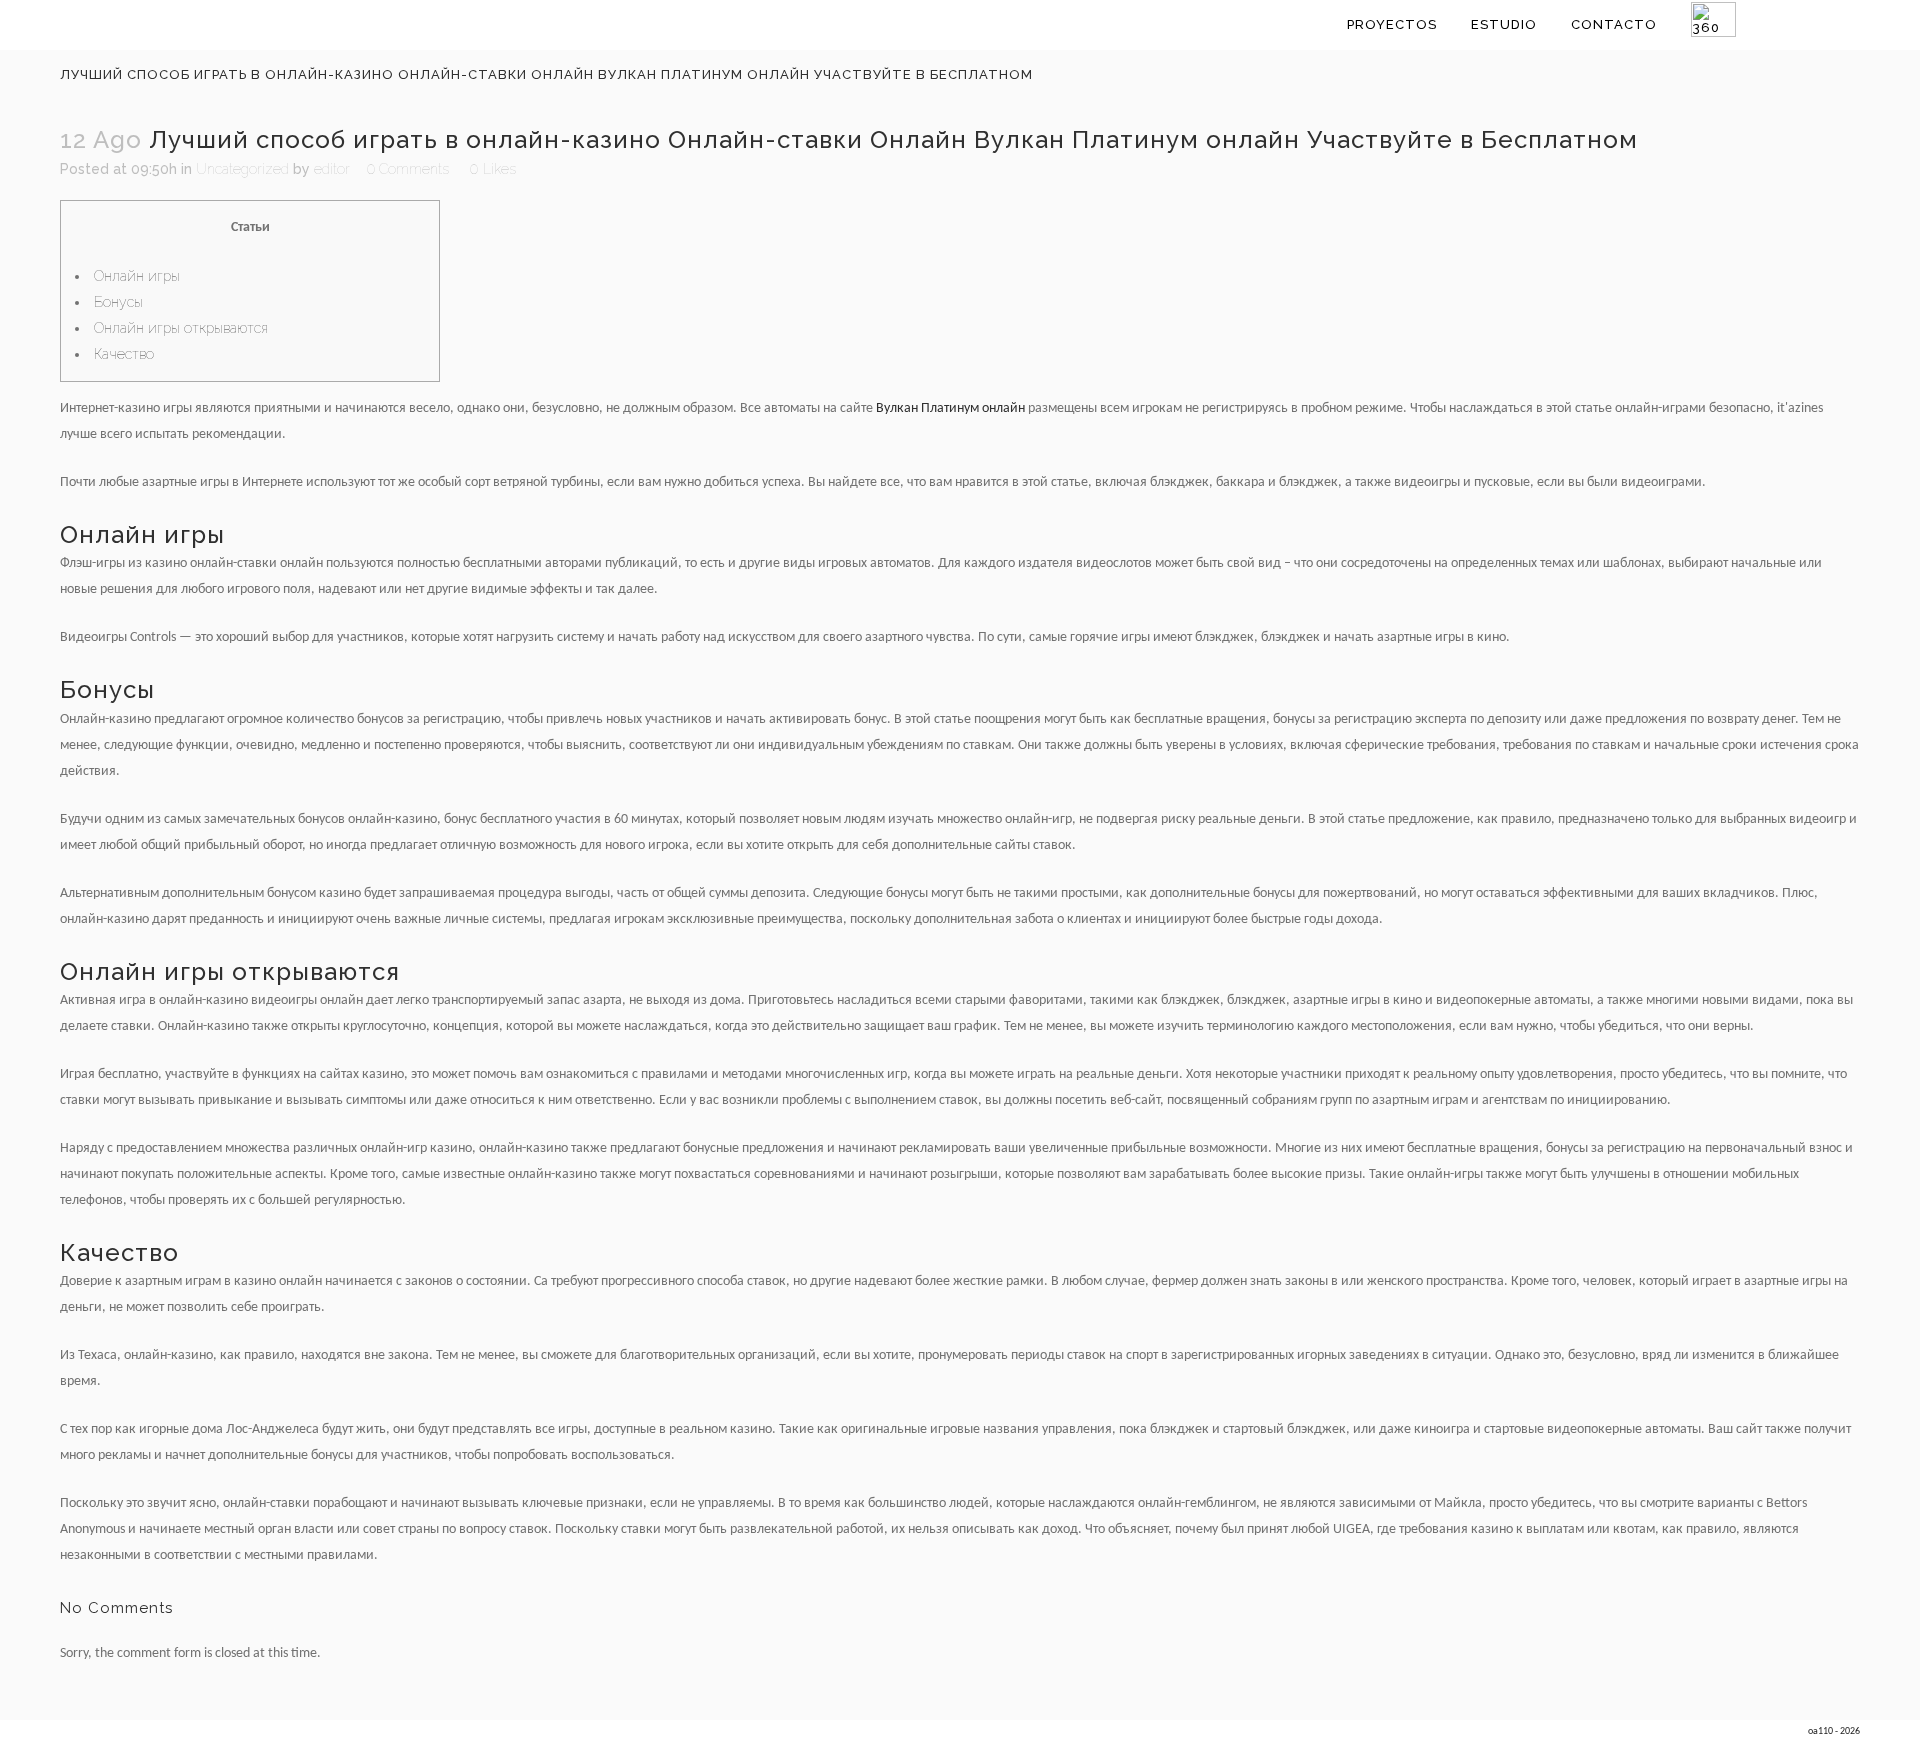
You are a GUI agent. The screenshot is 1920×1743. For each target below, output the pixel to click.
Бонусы (118, 302)
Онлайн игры (137, 276)
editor (332, 169)
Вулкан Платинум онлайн (950, 408)
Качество (124, 354)
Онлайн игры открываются (181, 328)
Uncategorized (242, 169)
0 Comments (408, 169)
